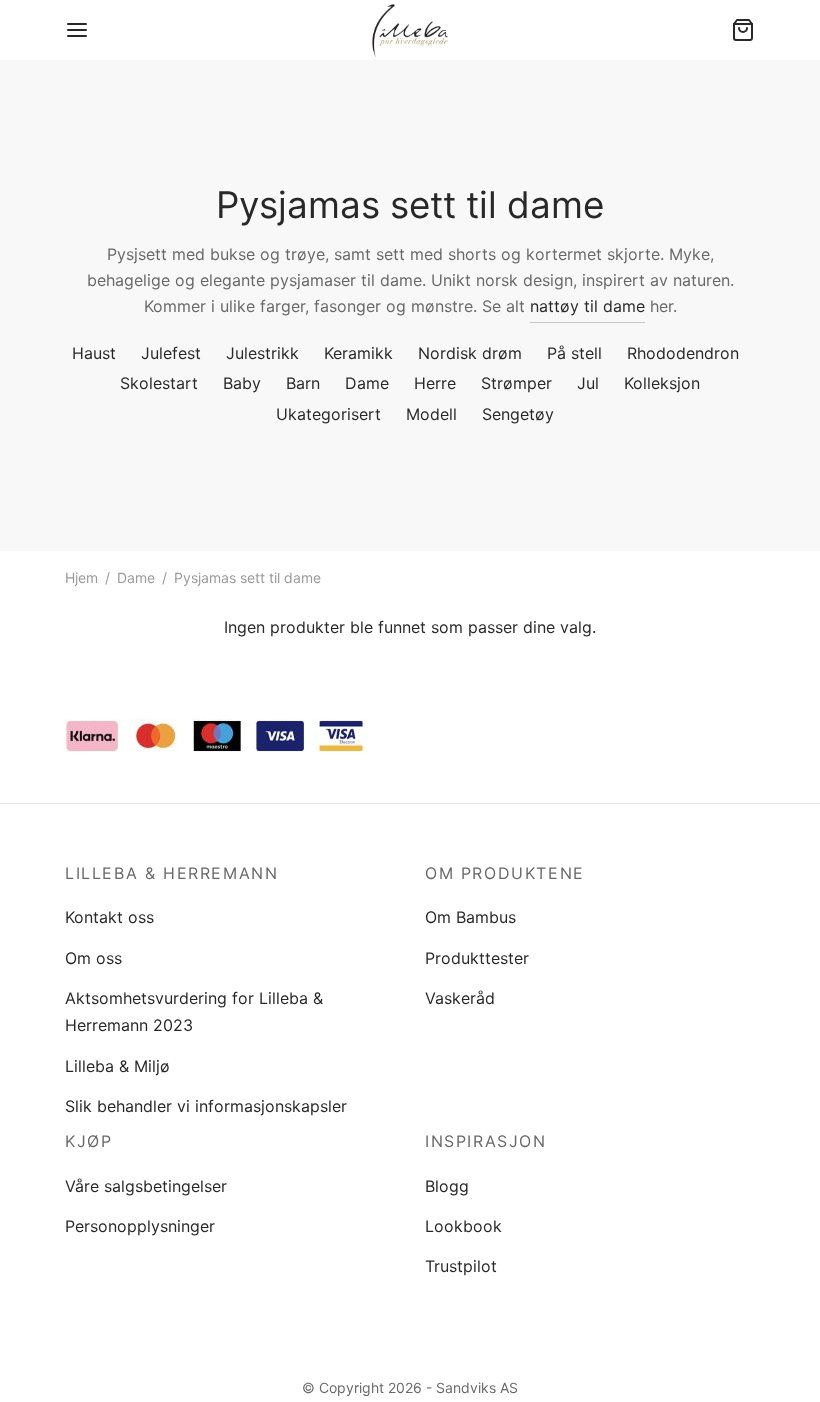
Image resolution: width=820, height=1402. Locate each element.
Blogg (447, 1186)
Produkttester (477, 958)
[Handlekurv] (743, 30)
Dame (136, 577)
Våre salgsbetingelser (146, 1186)
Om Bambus (470, 917)
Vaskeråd (460, 998)
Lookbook (463, 1226)
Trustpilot (461, 1266)
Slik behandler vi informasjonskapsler (206, 1106)
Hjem (81, 577)
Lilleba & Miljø (117, 1066)
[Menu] (77, 30)
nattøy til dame (587, 306)
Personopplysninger (140, 1226)
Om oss (93, 958)
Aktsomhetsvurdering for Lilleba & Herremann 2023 (194, 1011)
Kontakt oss (109, 917)
